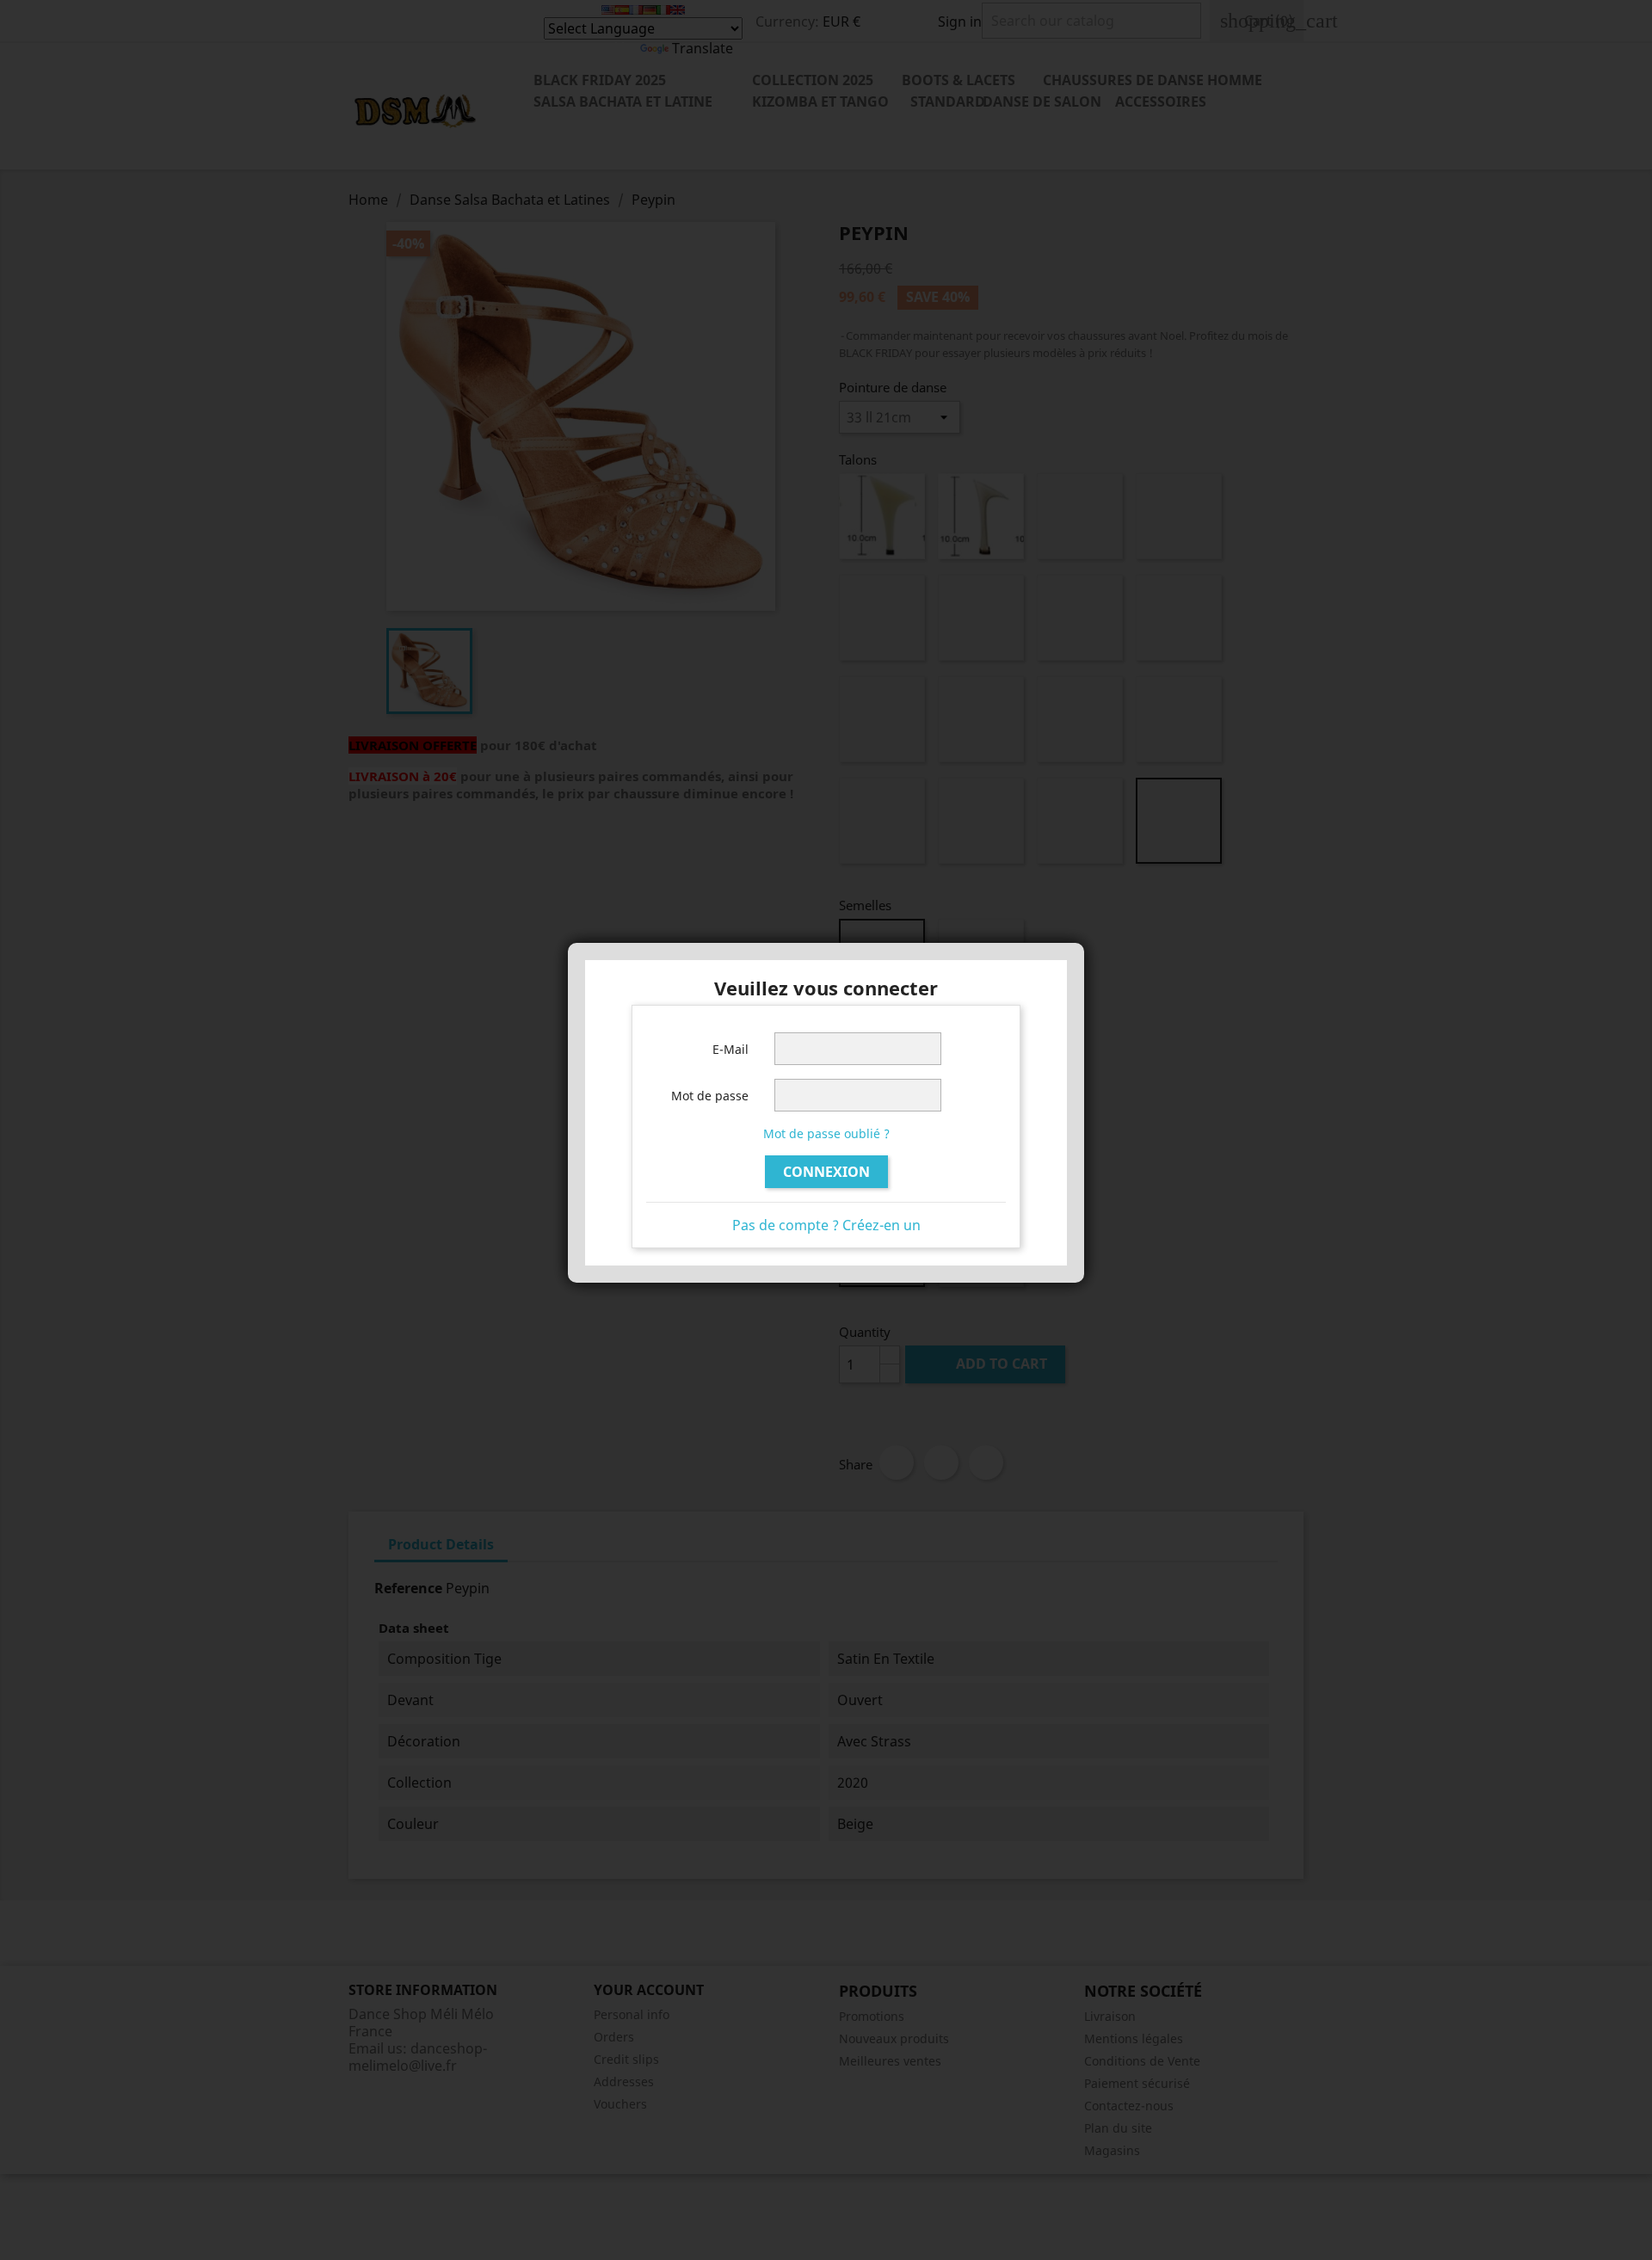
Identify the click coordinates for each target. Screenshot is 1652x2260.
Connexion (826, 1172)
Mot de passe (710, 1096)
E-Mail (730, 1049)
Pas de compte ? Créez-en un (826, 1225)
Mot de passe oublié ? (826, 1133)
